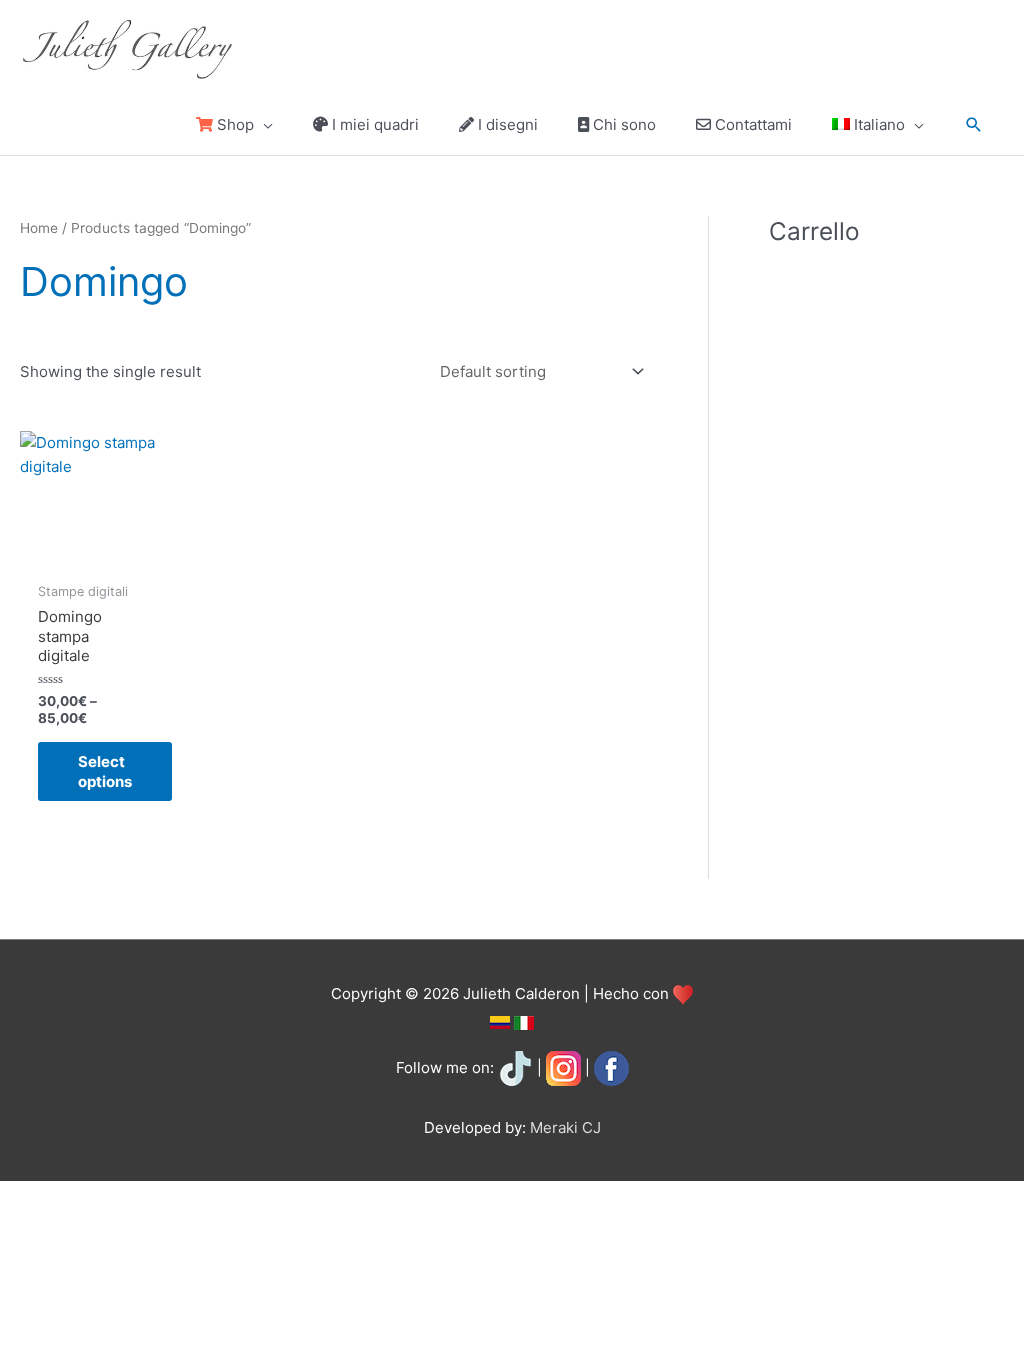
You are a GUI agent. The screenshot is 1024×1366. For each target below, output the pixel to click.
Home (39, 228)
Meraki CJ (565, 1127)
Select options (105, 771)
